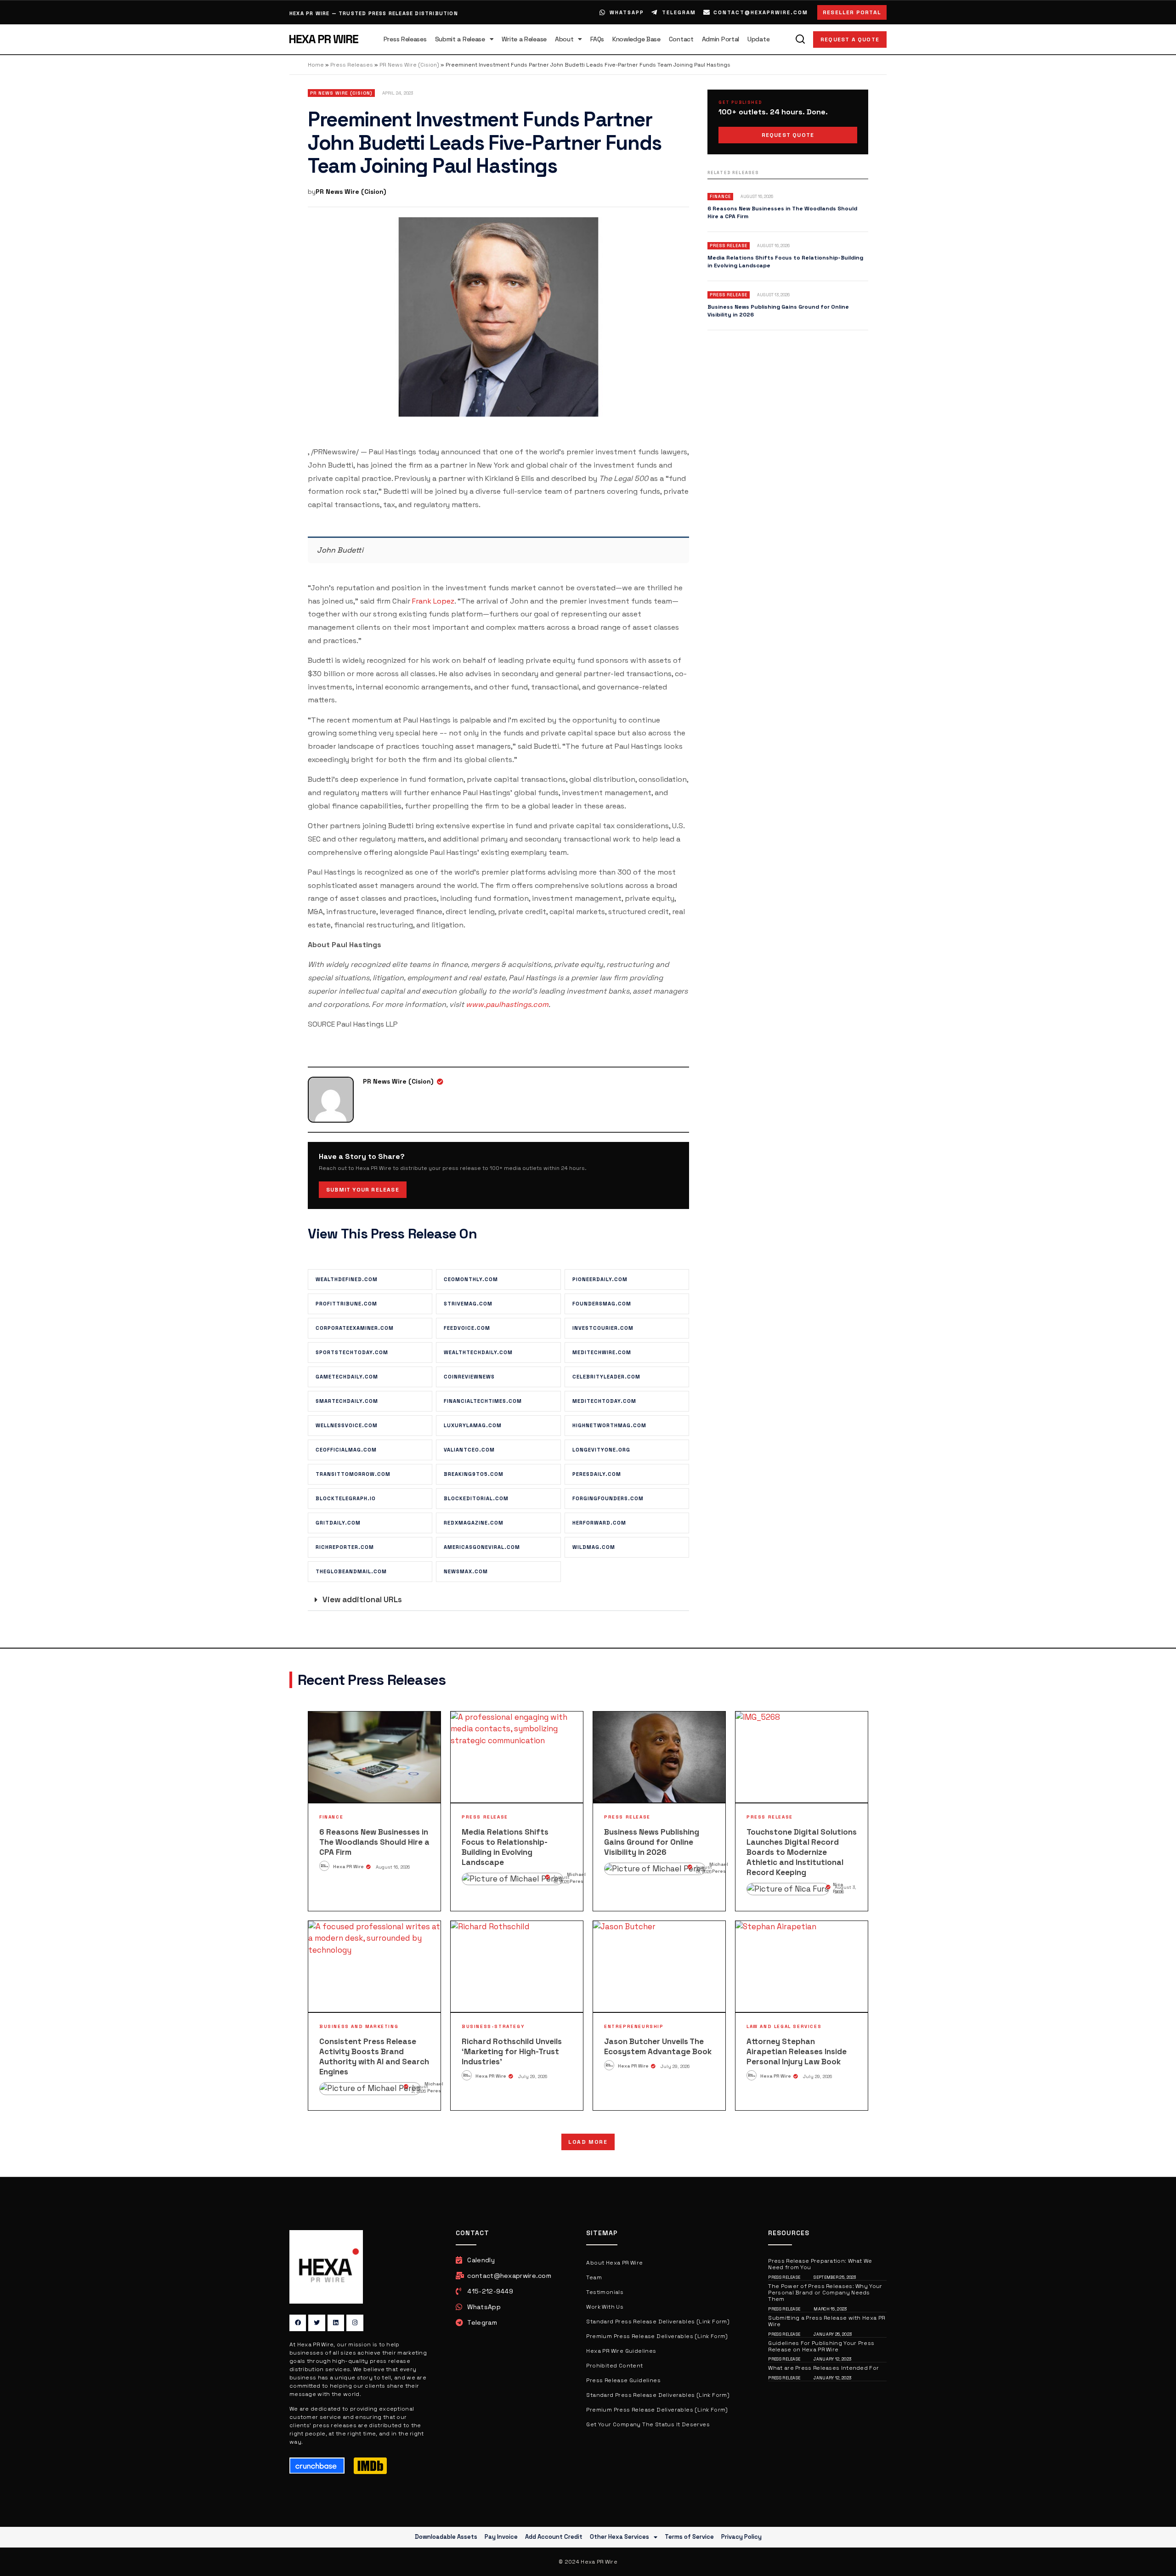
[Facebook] (298, 2323)
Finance (331, 1817)
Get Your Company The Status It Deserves (648, 2424)
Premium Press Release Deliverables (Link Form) (657, 2336)
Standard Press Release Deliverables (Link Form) (658, 2322)
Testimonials (605, 2292)
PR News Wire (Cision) (409, 65)
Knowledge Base (636, 39)
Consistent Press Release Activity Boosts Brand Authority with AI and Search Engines (374, 2056)
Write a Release (524, 39)
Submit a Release (460, 39)
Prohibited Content (614, 2366)
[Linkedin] (336, 2323)
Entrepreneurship (634, 2026)
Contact (681, 39)
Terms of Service (689, 2537)
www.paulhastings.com (507, 1004)
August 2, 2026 (420, 2089)
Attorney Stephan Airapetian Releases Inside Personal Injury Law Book (797, 2051)
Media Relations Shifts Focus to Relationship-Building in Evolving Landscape (505, 1847)
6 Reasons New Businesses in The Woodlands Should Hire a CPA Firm (374, 1842)
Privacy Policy (741, 2537)
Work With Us (605, 2307)
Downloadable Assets (446, 2537)
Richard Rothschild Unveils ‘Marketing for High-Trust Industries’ (512, 2051)
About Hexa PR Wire (614, 2263)
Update (758, 39)
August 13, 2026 (704, 1869)
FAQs (597, 39)
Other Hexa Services (619, 2537)
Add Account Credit (554, 2537)
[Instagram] (355, 2323)
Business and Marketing (359, 2026)
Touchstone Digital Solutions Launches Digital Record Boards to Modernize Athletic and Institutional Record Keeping (802, 1852)
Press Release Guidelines (623, 2380)
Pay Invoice (501, 2537)
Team (594, 2277)
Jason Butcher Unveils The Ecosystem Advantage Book (658, 2046)
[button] (498, 1600)
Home (316, 65)
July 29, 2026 (533, 2076)
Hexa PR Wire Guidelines (621, 2351)
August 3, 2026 (845, 1890)
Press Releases (405, 39)
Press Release (485, 1817)
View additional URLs (362, 1599)
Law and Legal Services (784, 2026)
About (564, 39)
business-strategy (493, 2026)
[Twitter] (317, 2323)
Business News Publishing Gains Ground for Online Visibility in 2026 (652, 1842)
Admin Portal (721, 39)
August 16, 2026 (393, 1867)
